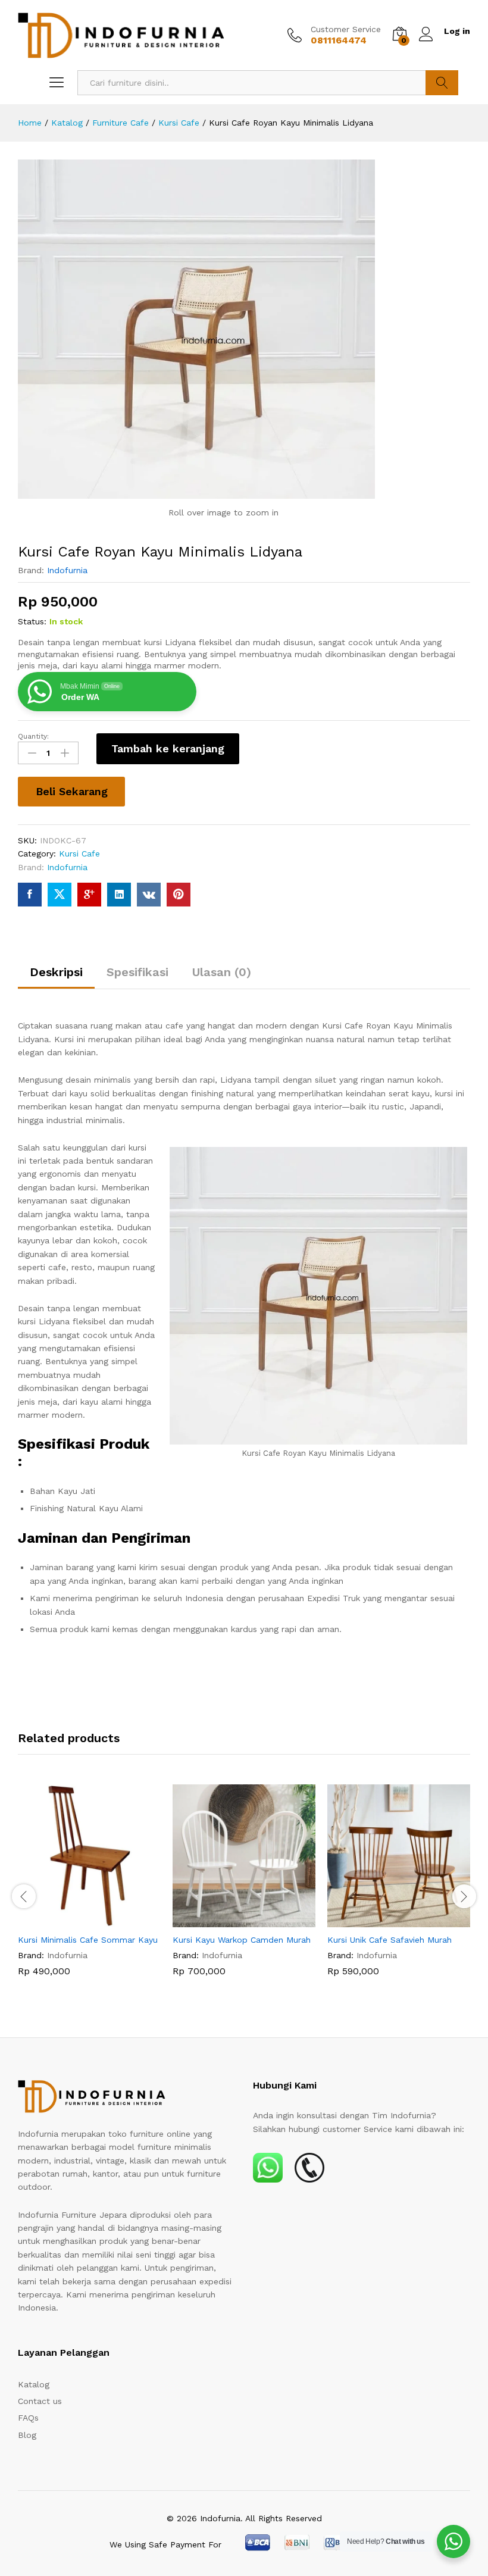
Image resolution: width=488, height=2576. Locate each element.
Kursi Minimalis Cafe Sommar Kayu (88, 1940)
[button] (76, 1920)
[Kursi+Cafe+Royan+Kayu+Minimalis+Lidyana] (60, 895)
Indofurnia (67, 570)
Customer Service (346, 29)
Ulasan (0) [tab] (222, 972)
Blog (27, 2435)
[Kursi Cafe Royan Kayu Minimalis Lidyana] (30, 895)
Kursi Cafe (79, 854)
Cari (442, 83)
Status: (32, 621)
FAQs (28, 2418)
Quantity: (33, 736)
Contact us (40, 2401)
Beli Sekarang (72, 791)
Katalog (34, 2384)
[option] (89, 1889)
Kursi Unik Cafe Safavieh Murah (390, 1940)
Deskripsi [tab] (56, 972)
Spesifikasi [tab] (137, 972)
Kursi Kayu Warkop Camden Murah (242, 1940)
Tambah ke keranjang (168, 748)
